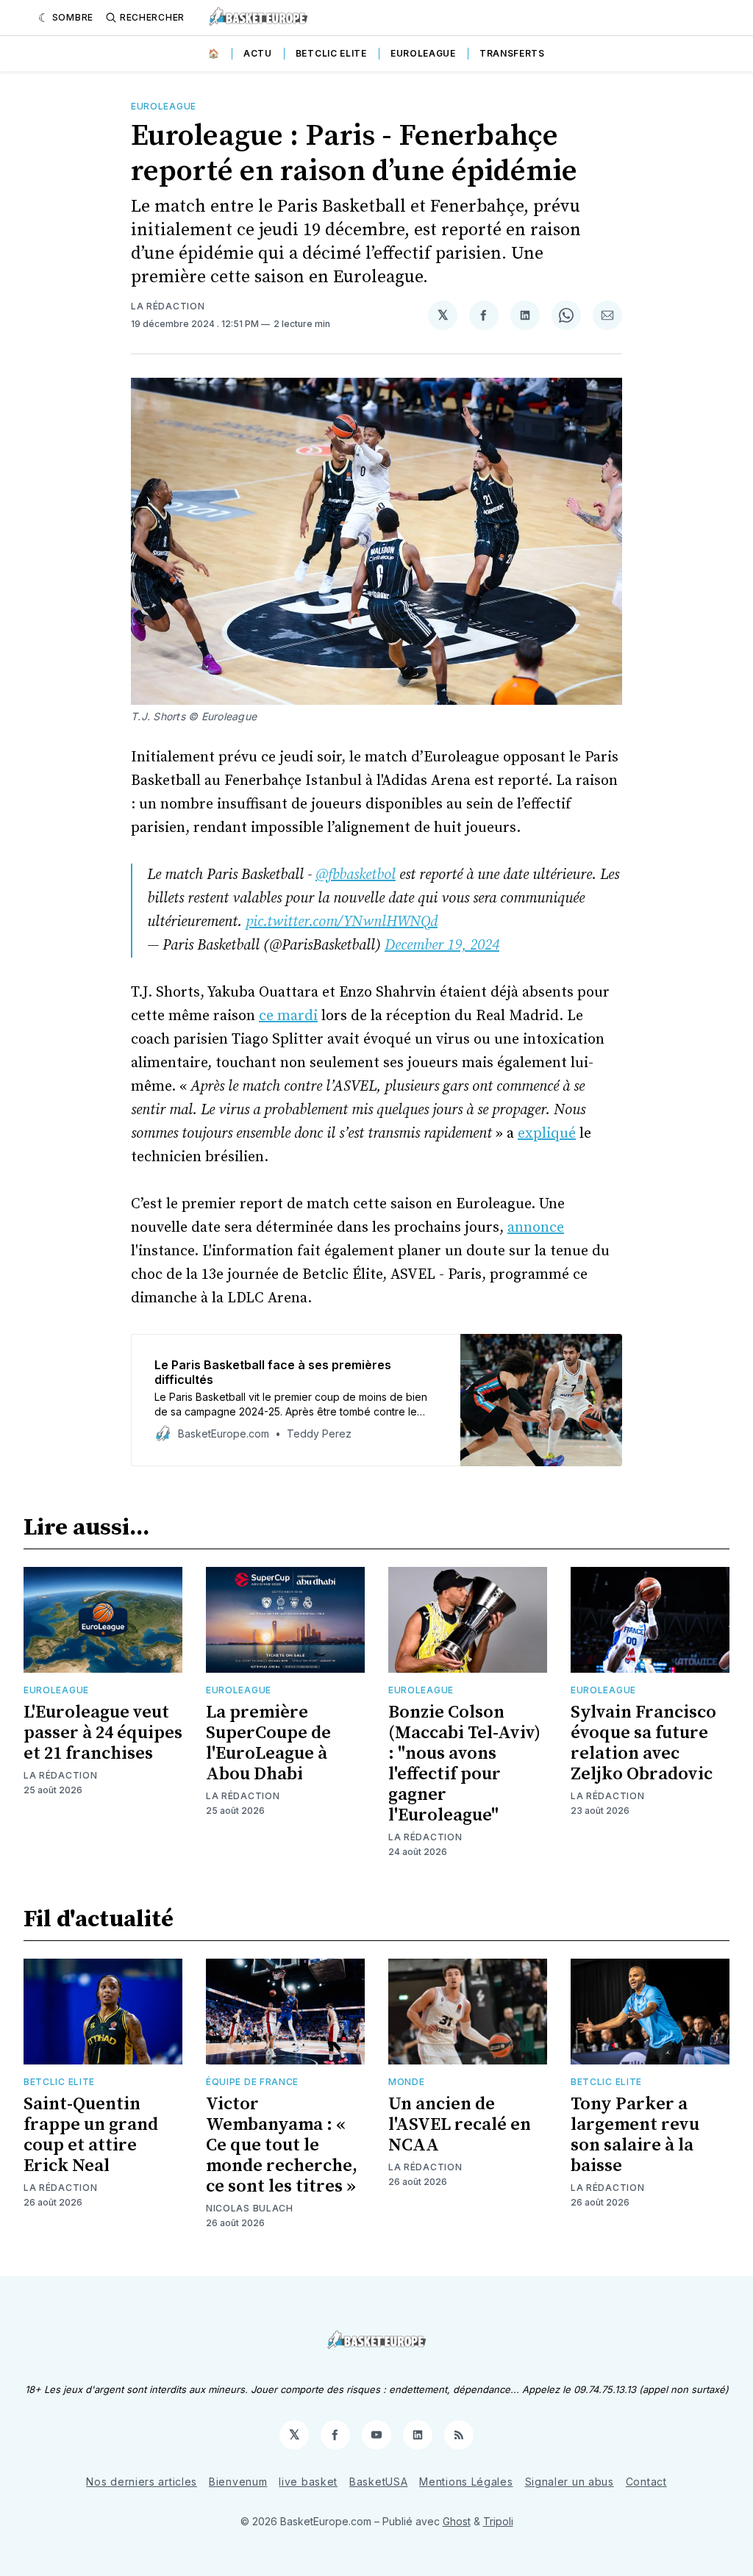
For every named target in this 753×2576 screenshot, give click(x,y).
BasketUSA (378, 2482)
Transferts (512, 53)
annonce (536, 1228)
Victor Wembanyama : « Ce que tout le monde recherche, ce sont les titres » (282, 2145)
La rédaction (168, 306)
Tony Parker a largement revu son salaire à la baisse (635, 2135)
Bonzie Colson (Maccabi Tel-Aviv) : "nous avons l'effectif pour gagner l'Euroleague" (464, 1764)
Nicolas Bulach (250, 2208)
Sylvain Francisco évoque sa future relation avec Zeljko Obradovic (643, 1743)
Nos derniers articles (142, 2482)
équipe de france (252, 2082)
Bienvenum (238, 2482)
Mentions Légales (466, 2482)
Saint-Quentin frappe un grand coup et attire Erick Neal (91, 2135)
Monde (407, 2082)
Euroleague (423, 53)
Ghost (457, 2521)
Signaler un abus (570, 2482)
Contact (646, 2482)
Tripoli (498, 2521)
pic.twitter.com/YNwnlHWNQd (342, 922)
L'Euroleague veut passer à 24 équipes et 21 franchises (103, 1733)
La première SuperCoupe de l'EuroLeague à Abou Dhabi (268, 1743)
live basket (308, 2482)
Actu (258, 53)
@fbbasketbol (356, 875)
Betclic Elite (331, 53)
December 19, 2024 (442, 946)
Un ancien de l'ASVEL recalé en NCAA (460, 2125)
